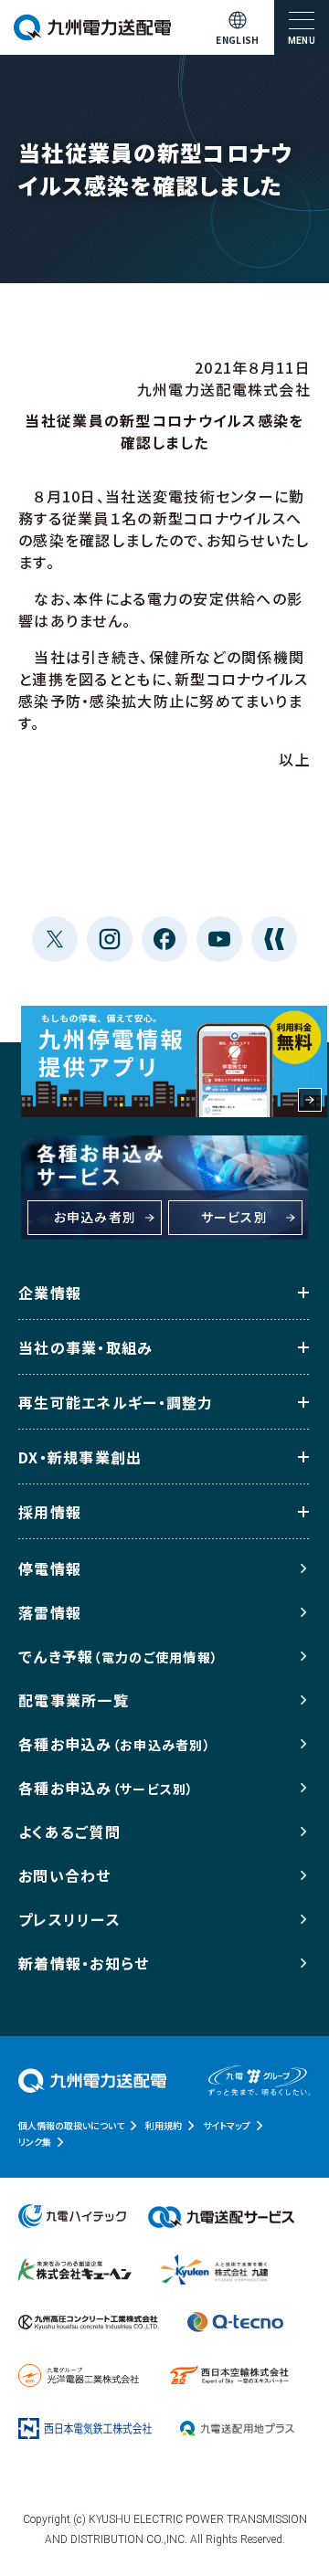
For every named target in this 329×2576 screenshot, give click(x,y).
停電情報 (50, 1568)
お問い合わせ (65, 1875)
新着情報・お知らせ (84, 1963)
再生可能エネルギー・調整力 (116, 1402)
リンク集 (35, 2142)
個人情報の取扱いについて (71, 2125)
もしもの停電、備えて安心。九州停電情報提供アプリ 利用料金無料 (174, 1061)
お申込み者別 (96, 1217)
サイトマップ (227, 2125)
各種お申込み (115, 1744)
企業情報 (50, 1293)
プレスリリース (69, 1919)
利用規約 (164, 2125)
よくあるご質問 (69, 1832)
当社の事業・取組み (86, 1347)
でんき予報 (118, 1656)
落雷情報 (50, 1612)
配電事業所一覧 (74, 1700)
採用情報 (50, 1512)
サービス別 (234, 1217)
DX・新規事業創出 (80, 1457)
